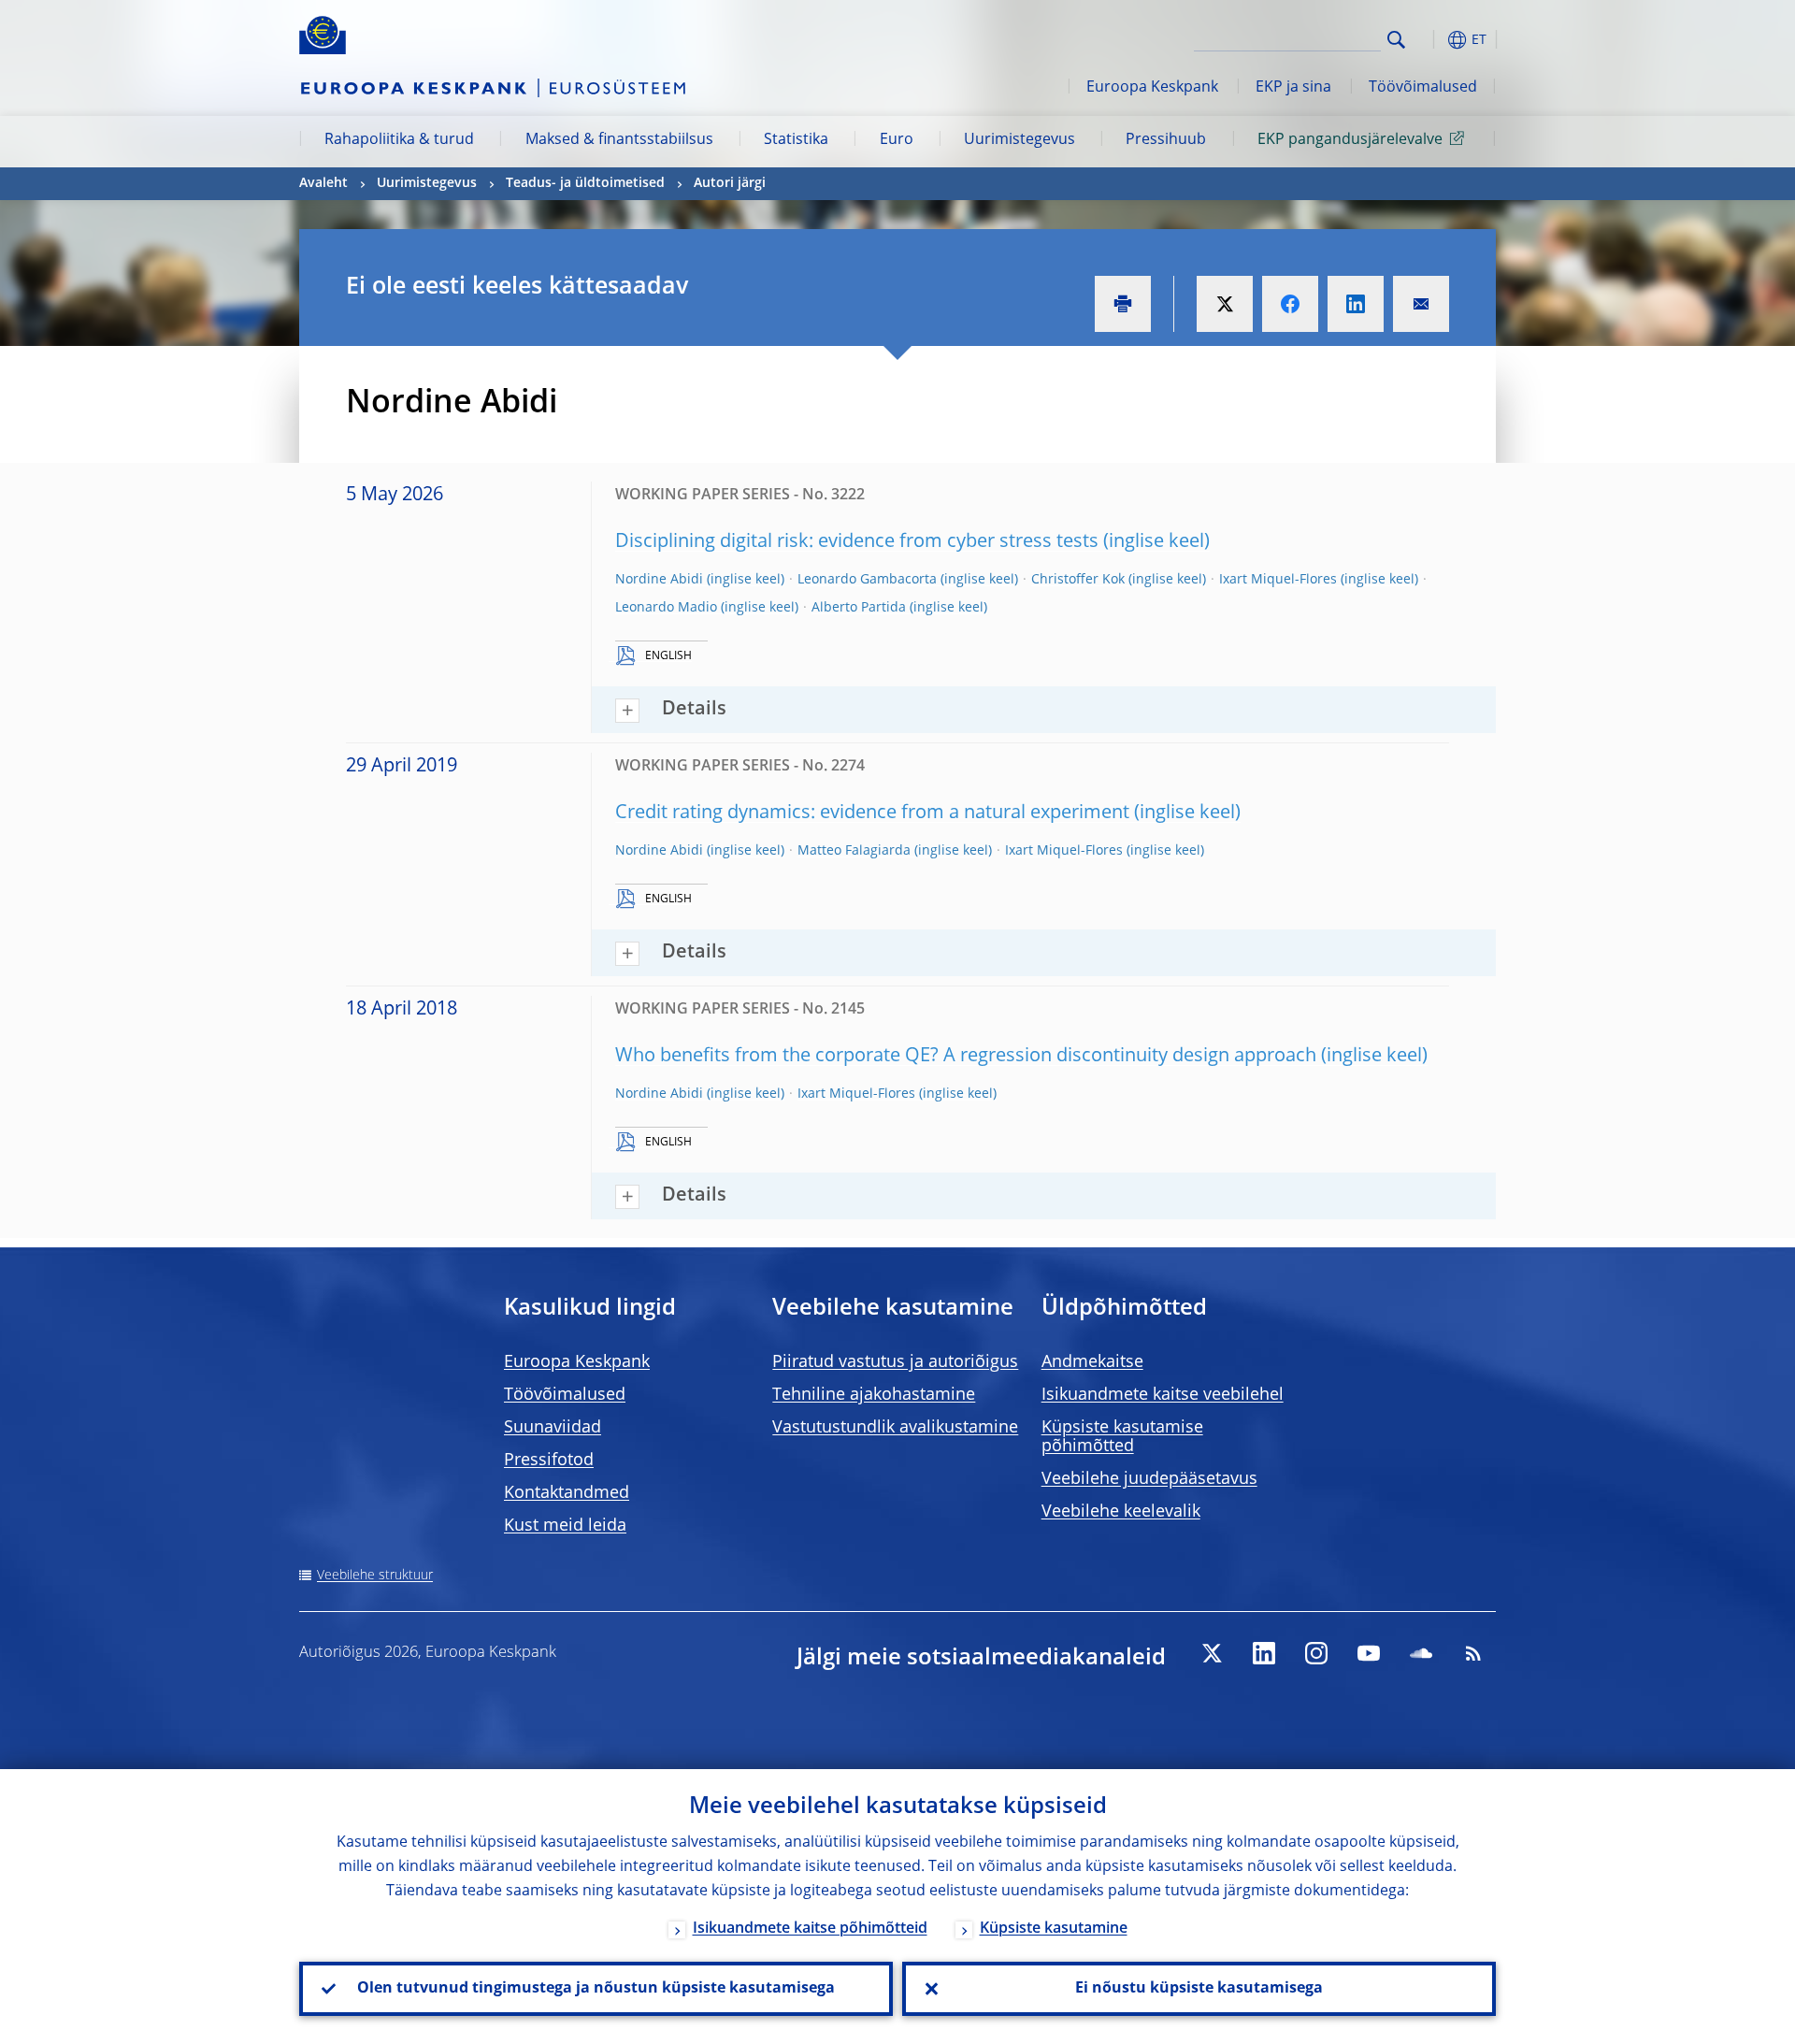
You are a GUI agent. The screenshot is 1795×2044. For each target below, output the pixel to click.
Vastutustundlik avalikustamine (895, 1428)
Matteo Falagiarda (854, 851)
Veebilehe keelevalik (1121, 1512)
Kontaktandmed (567, 1493)
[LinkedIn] (1264, 1653)
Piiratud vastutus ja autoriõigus (895, 1362)
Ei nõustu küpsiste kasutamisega (1199, 1989)
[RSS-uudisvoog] (1473, 1653)
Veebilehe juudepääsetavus (1149, 1479)
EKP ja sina (1293, 88)
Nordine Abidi (659, 580)
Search (1396, 40)
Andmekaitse (1092, 1362)
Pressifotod (549, 1461)
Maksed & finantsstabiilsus (619, 140)
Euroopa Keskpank (1152, 88)
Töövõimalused (1423, 88)
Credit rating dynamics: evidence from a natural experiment (872, 813)
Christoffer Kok (1078, 580)
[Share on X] (1225, 304)
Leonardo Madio (666, 608)
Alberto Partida (859, 608)
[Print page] (1123, 304)
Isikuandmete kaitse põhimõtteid (810, 1929)
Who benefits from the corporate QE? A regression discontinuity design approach (966, 1057)
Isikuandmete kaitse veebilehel (1163, 1395)
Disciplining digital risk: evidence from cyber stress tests (857, 542)
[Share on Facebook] (1290, 304)
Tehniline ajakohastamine (874, 1395)
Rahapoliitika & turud (399, 140)
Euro (897, 140)
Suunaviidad (553, 1428)
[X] (1212, 1653)
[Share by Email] (1421, 304)
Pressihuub (1166, 140)
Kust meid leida (565, 1526)
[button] (1430, 40)
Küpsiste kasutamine (1054, 1929)
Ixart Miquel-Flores (1278, 580)
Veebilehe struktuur (375, 1576)
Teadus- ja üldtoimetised (585, 183)
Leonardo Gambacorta (867, 580)
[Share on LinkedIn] (1356, 304)
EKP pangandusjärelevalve (1350, 140)
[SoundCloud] (1421, 1653)
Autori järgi (730, 183)
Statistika (796, 140)
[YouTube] (1369, 1653)
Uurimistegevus (1020, 140)
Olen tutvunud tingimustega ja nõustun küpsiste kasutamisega (596, 1989)
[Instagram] (1316, 1653)
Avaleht (323, 183)
